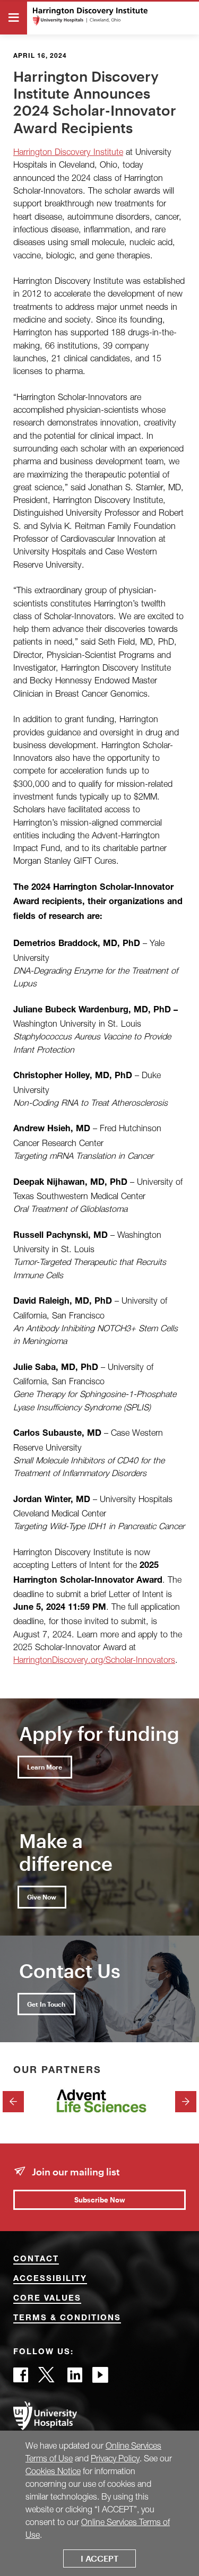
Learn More (45, 1767)
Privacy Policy (115, 2458)
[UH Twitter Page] (48, 2378)
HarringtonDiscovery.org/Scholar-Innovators (94, 1659)
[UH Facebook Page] (21, 2378)
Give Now (42, 1897)
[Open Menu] (14, 18)
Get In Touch (46, 2004)
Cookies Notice (53, 2471)
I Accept (99, 2558)
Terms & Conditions (67, 2318)
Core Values (47, 2299)
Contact (36, 2260)
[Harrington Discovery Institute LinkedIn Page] (75, 2378)
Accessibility (50, 2279)
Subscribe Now (100, 2200)
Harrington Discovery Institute (68, 151)
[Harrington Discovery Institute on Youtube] (100, 2378)
